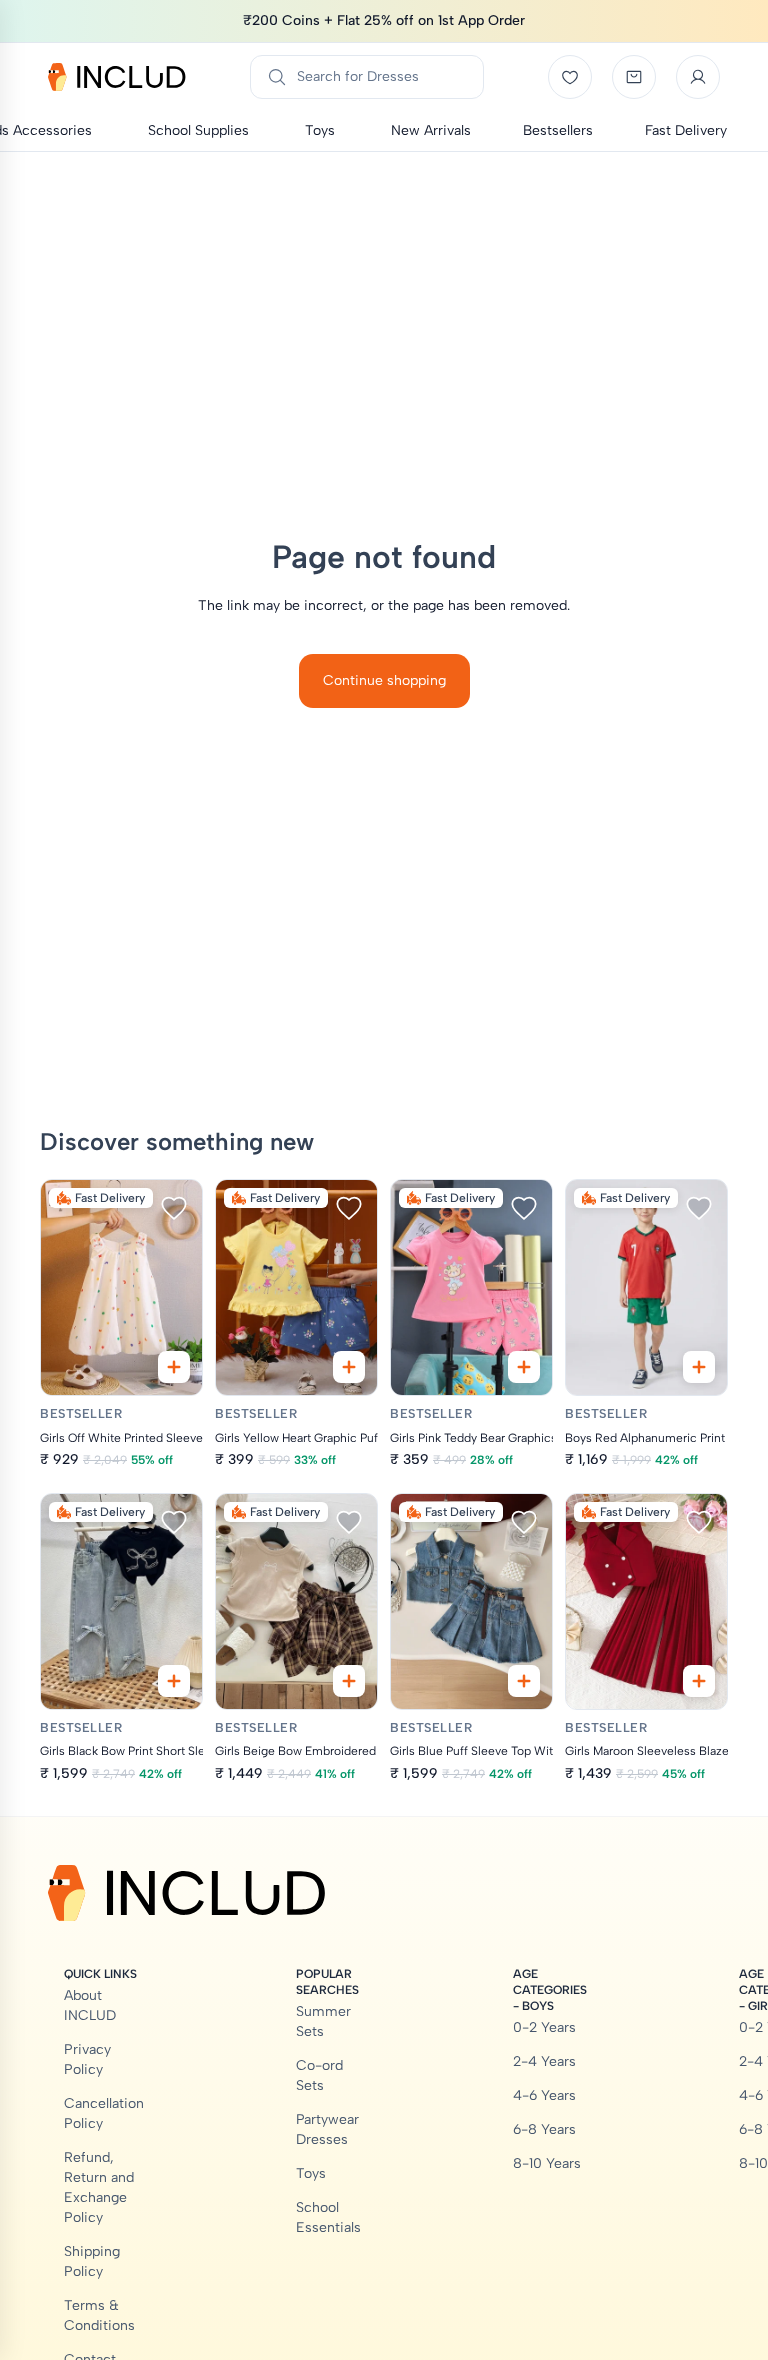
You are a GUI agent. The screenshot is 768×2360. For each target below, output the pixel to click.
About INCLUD (90, 2005)
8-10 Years (547, 2163)
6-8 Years (544, 2129)
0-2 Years (544, 2027)
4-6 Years (544, 2095)
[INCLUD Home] (117, 77)
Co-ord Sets (319, 2075)
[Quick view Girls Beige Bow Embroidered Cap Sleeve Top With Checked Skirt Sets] (349, 1681)
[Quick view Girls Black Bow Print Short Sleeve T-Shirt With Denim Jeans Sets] (174, 1681)
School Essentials (328, 2217)
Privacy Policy (87, 2059)
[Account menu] (698, 77)
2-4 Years (544, 2061)
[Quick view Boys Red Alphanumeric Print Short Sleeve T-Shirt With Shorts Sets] (699, 1367)
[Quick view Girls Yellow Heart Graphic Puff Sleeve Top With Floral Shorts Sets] (349, 1367)
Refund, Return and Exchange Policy (99, 2187)
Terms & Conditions (99, 2315)
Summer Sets (323, 2021)
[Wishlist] (570, 77)
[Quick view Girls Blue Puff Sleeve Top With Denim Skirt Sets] (524, 1681)
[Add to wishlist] (174, 1208)
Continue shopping (384, 680)
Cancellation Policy (104, 2113)
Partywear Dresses (327, 2129)
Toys (311, 2173)
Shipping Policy (92, 2261)
